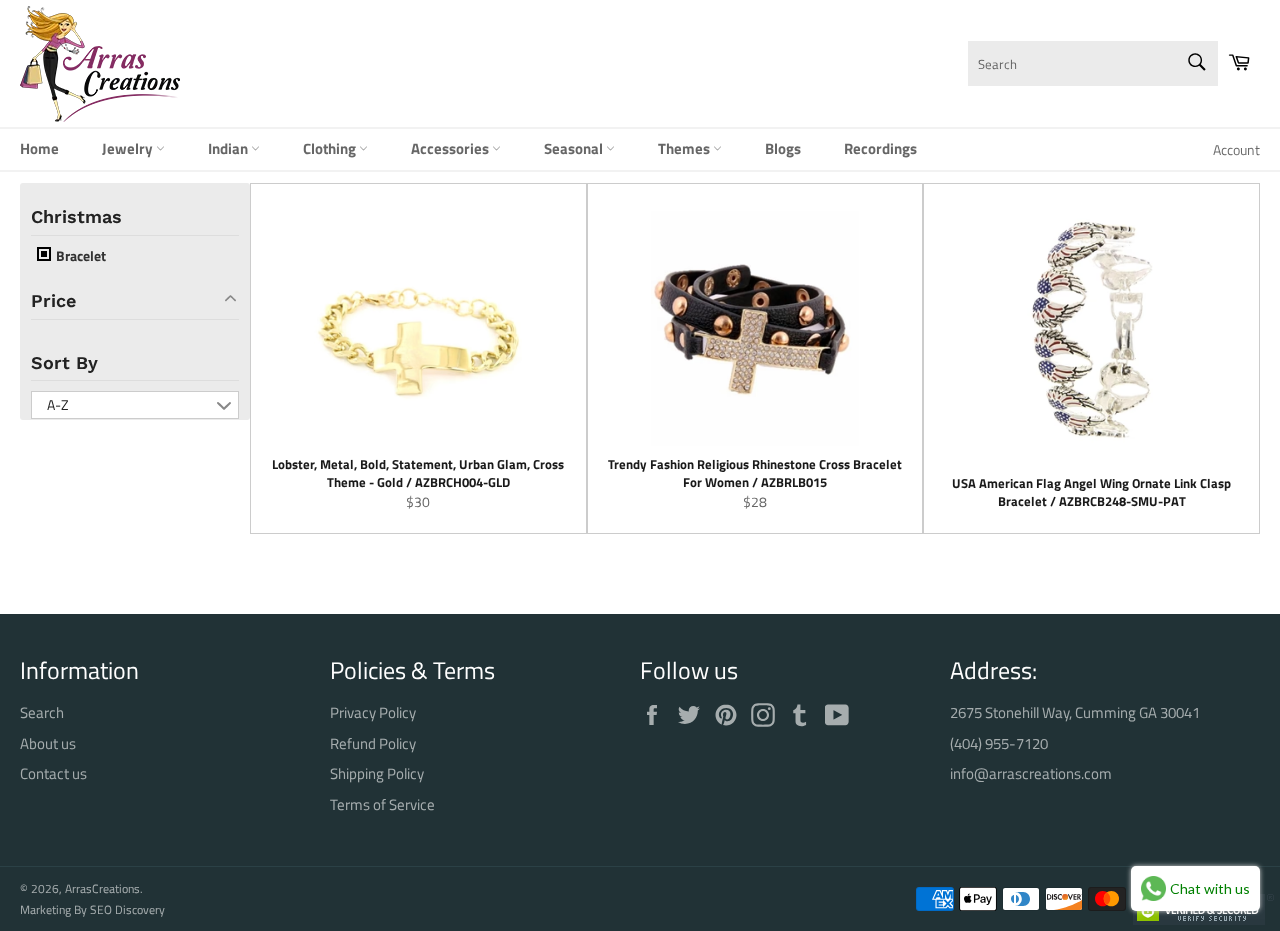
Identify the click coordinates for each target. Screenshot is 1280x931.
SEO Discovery (127, 909)
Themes (685, 148)
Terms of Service (382, 804)
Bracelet (79, 256)
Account (1236, 149)
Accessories (451, 148)
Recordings (880, 148)
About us (48, 743)
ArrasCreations (102, 888)
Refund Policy (373, 743)
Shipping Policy (377, 773)
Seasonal (575, 148)
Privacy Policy (373, 712)
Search (42, 712)
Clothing (331, 148)
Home (39, 148)
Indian (229, 148)
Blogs (783, 148)
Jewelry (129, 148)
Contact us (53, 773)
